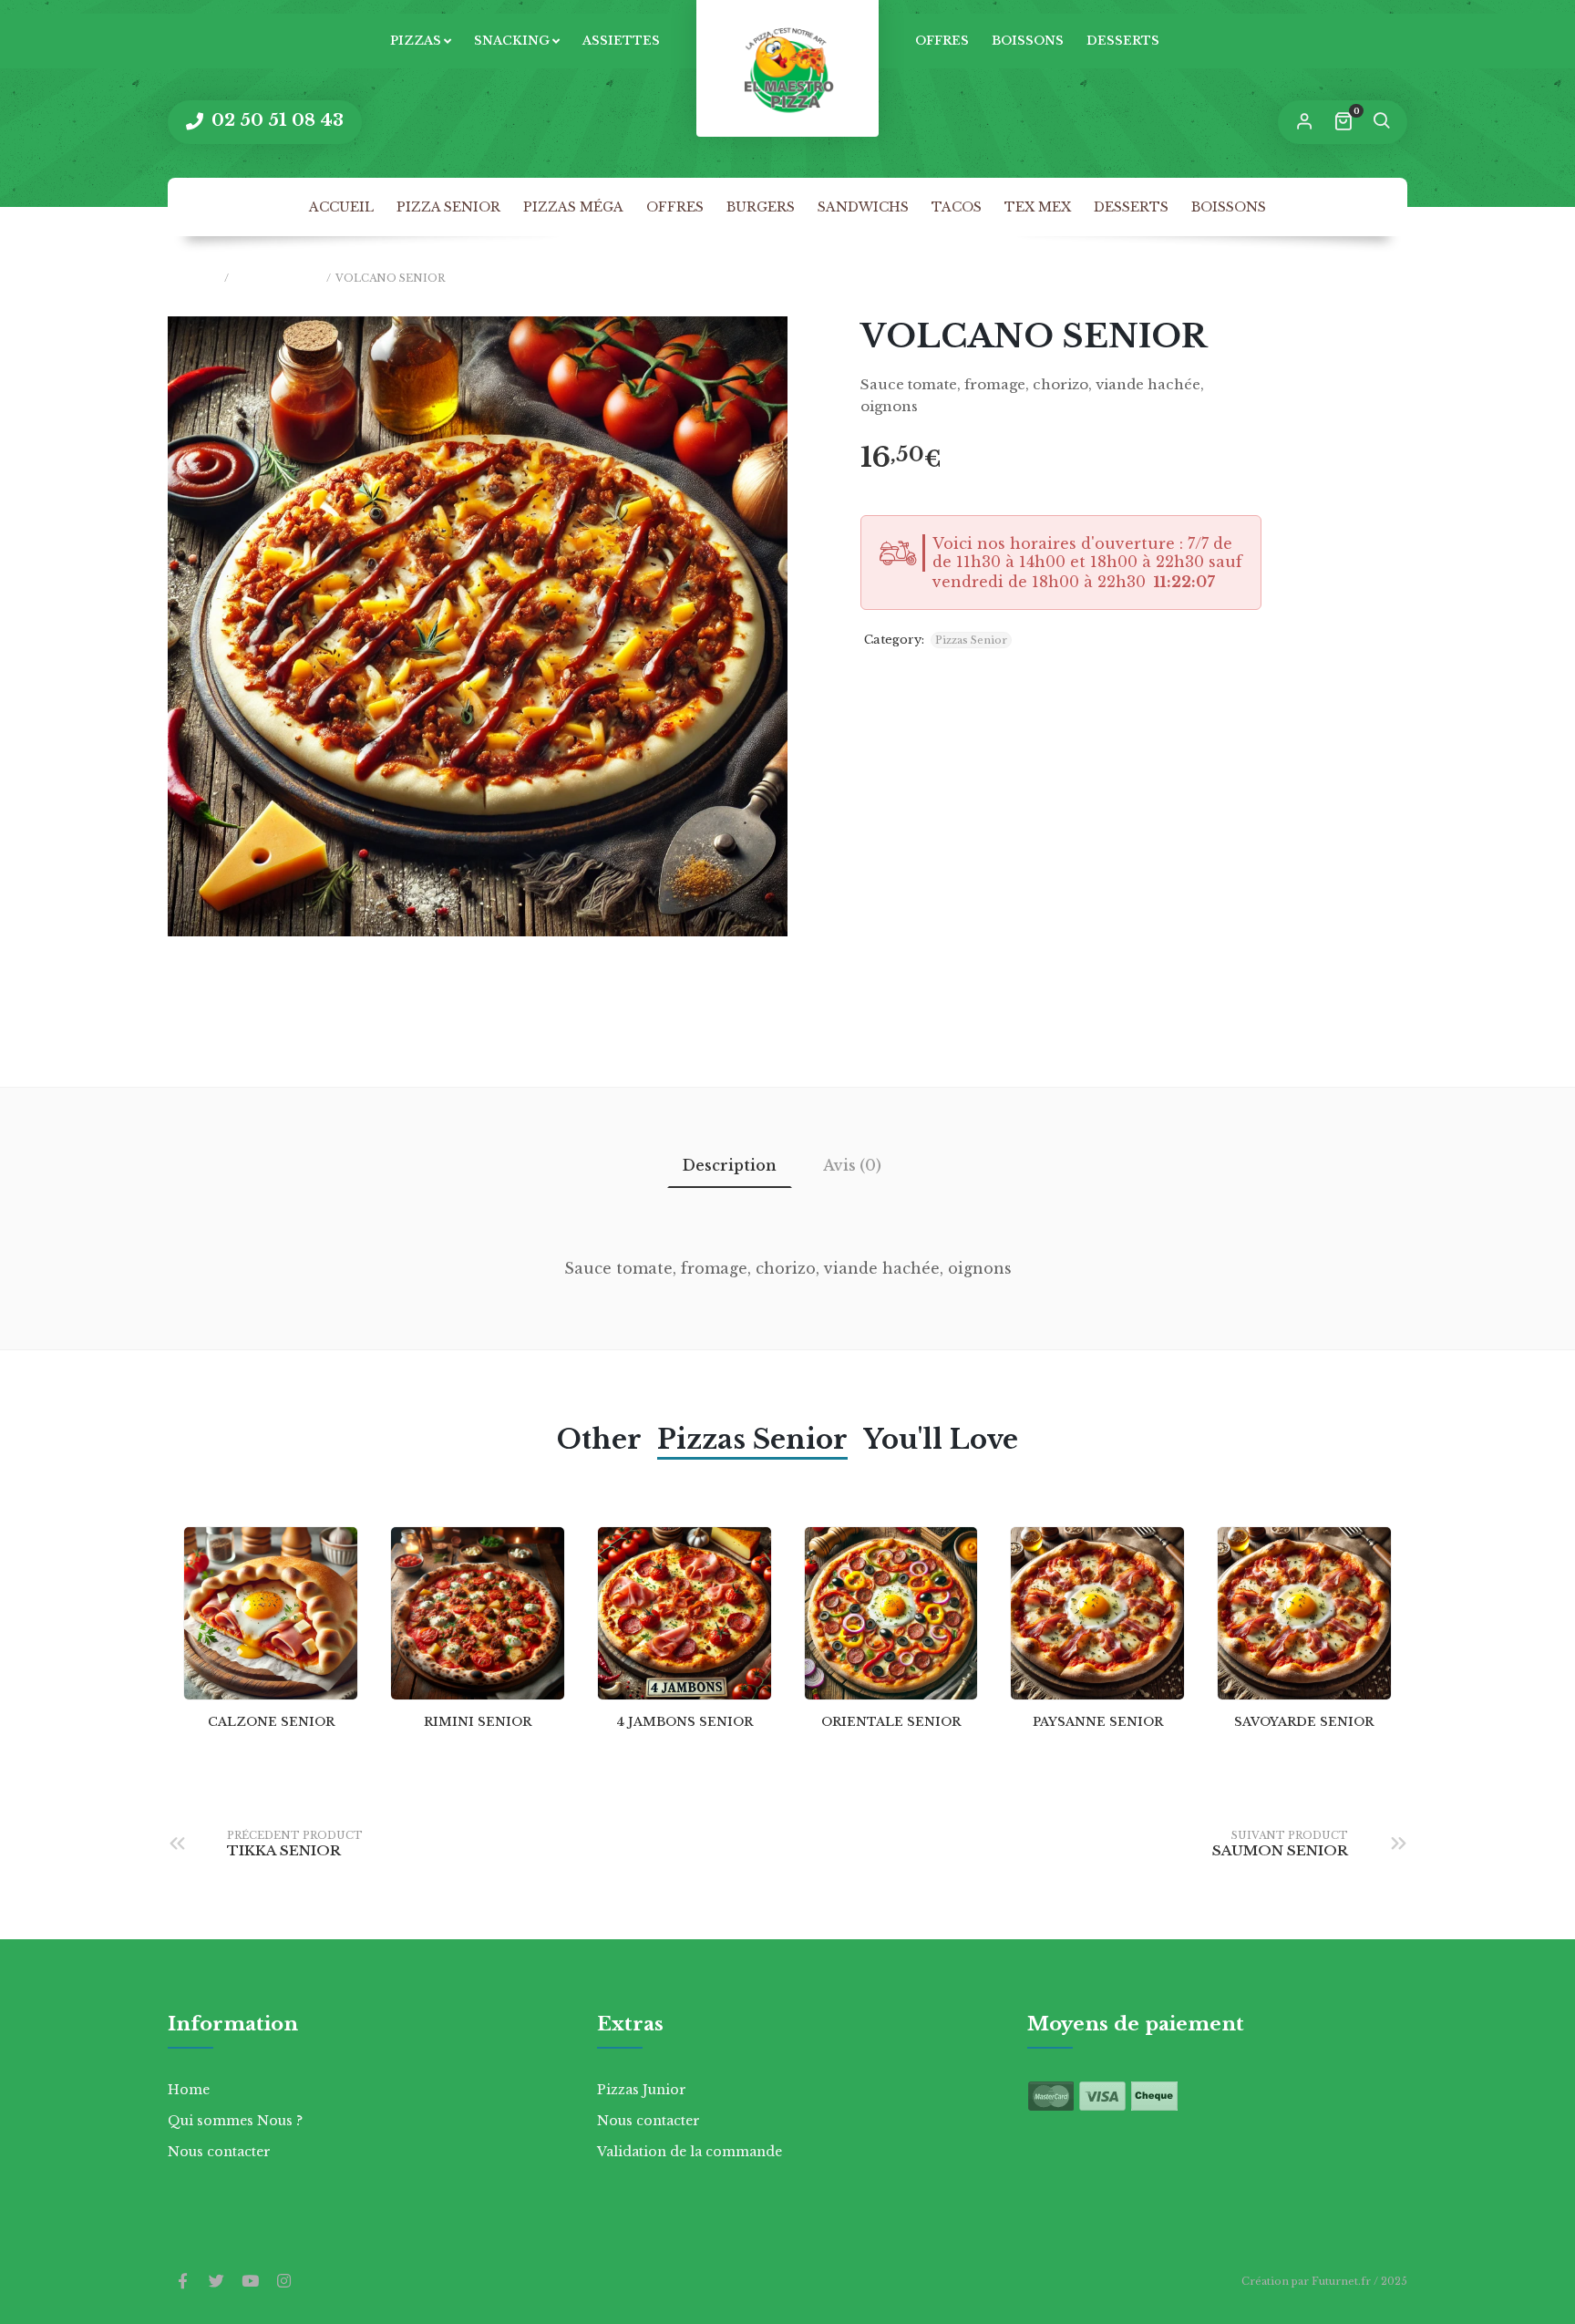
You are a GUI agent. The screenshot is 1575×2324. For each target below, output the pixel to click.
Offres (942, 41)
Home (189, 2090)
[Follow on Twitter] (216, 2282)
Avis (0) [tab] (852, 1165)
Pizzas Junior (642, 2090)
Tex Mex (1038, 207)
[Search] (1381, 122)
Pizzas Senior (278, 278)
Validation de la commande (690, 2152)
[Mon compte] (1304, 122)
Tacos (957, 207)
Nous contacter (219, 2152)
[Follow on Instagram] (283, 2282)
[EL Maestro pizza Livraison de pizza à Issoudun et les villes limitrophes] (787, 68)
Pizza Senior (448, 207)
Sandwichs (863, 207)
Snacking (512, 41)
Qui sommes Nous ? (235, 2121)
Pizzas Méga (573, 207)
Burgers (761, 207)
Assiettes (621, 41)
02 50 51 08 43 (275, 120)
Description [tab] (730, 1165)
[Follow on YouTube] (250, 2282)
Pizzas (416, 41)
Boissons (1028, 41)
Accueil (341, 207)
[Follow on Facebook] (182, 2282)
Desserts (1123, 41)
